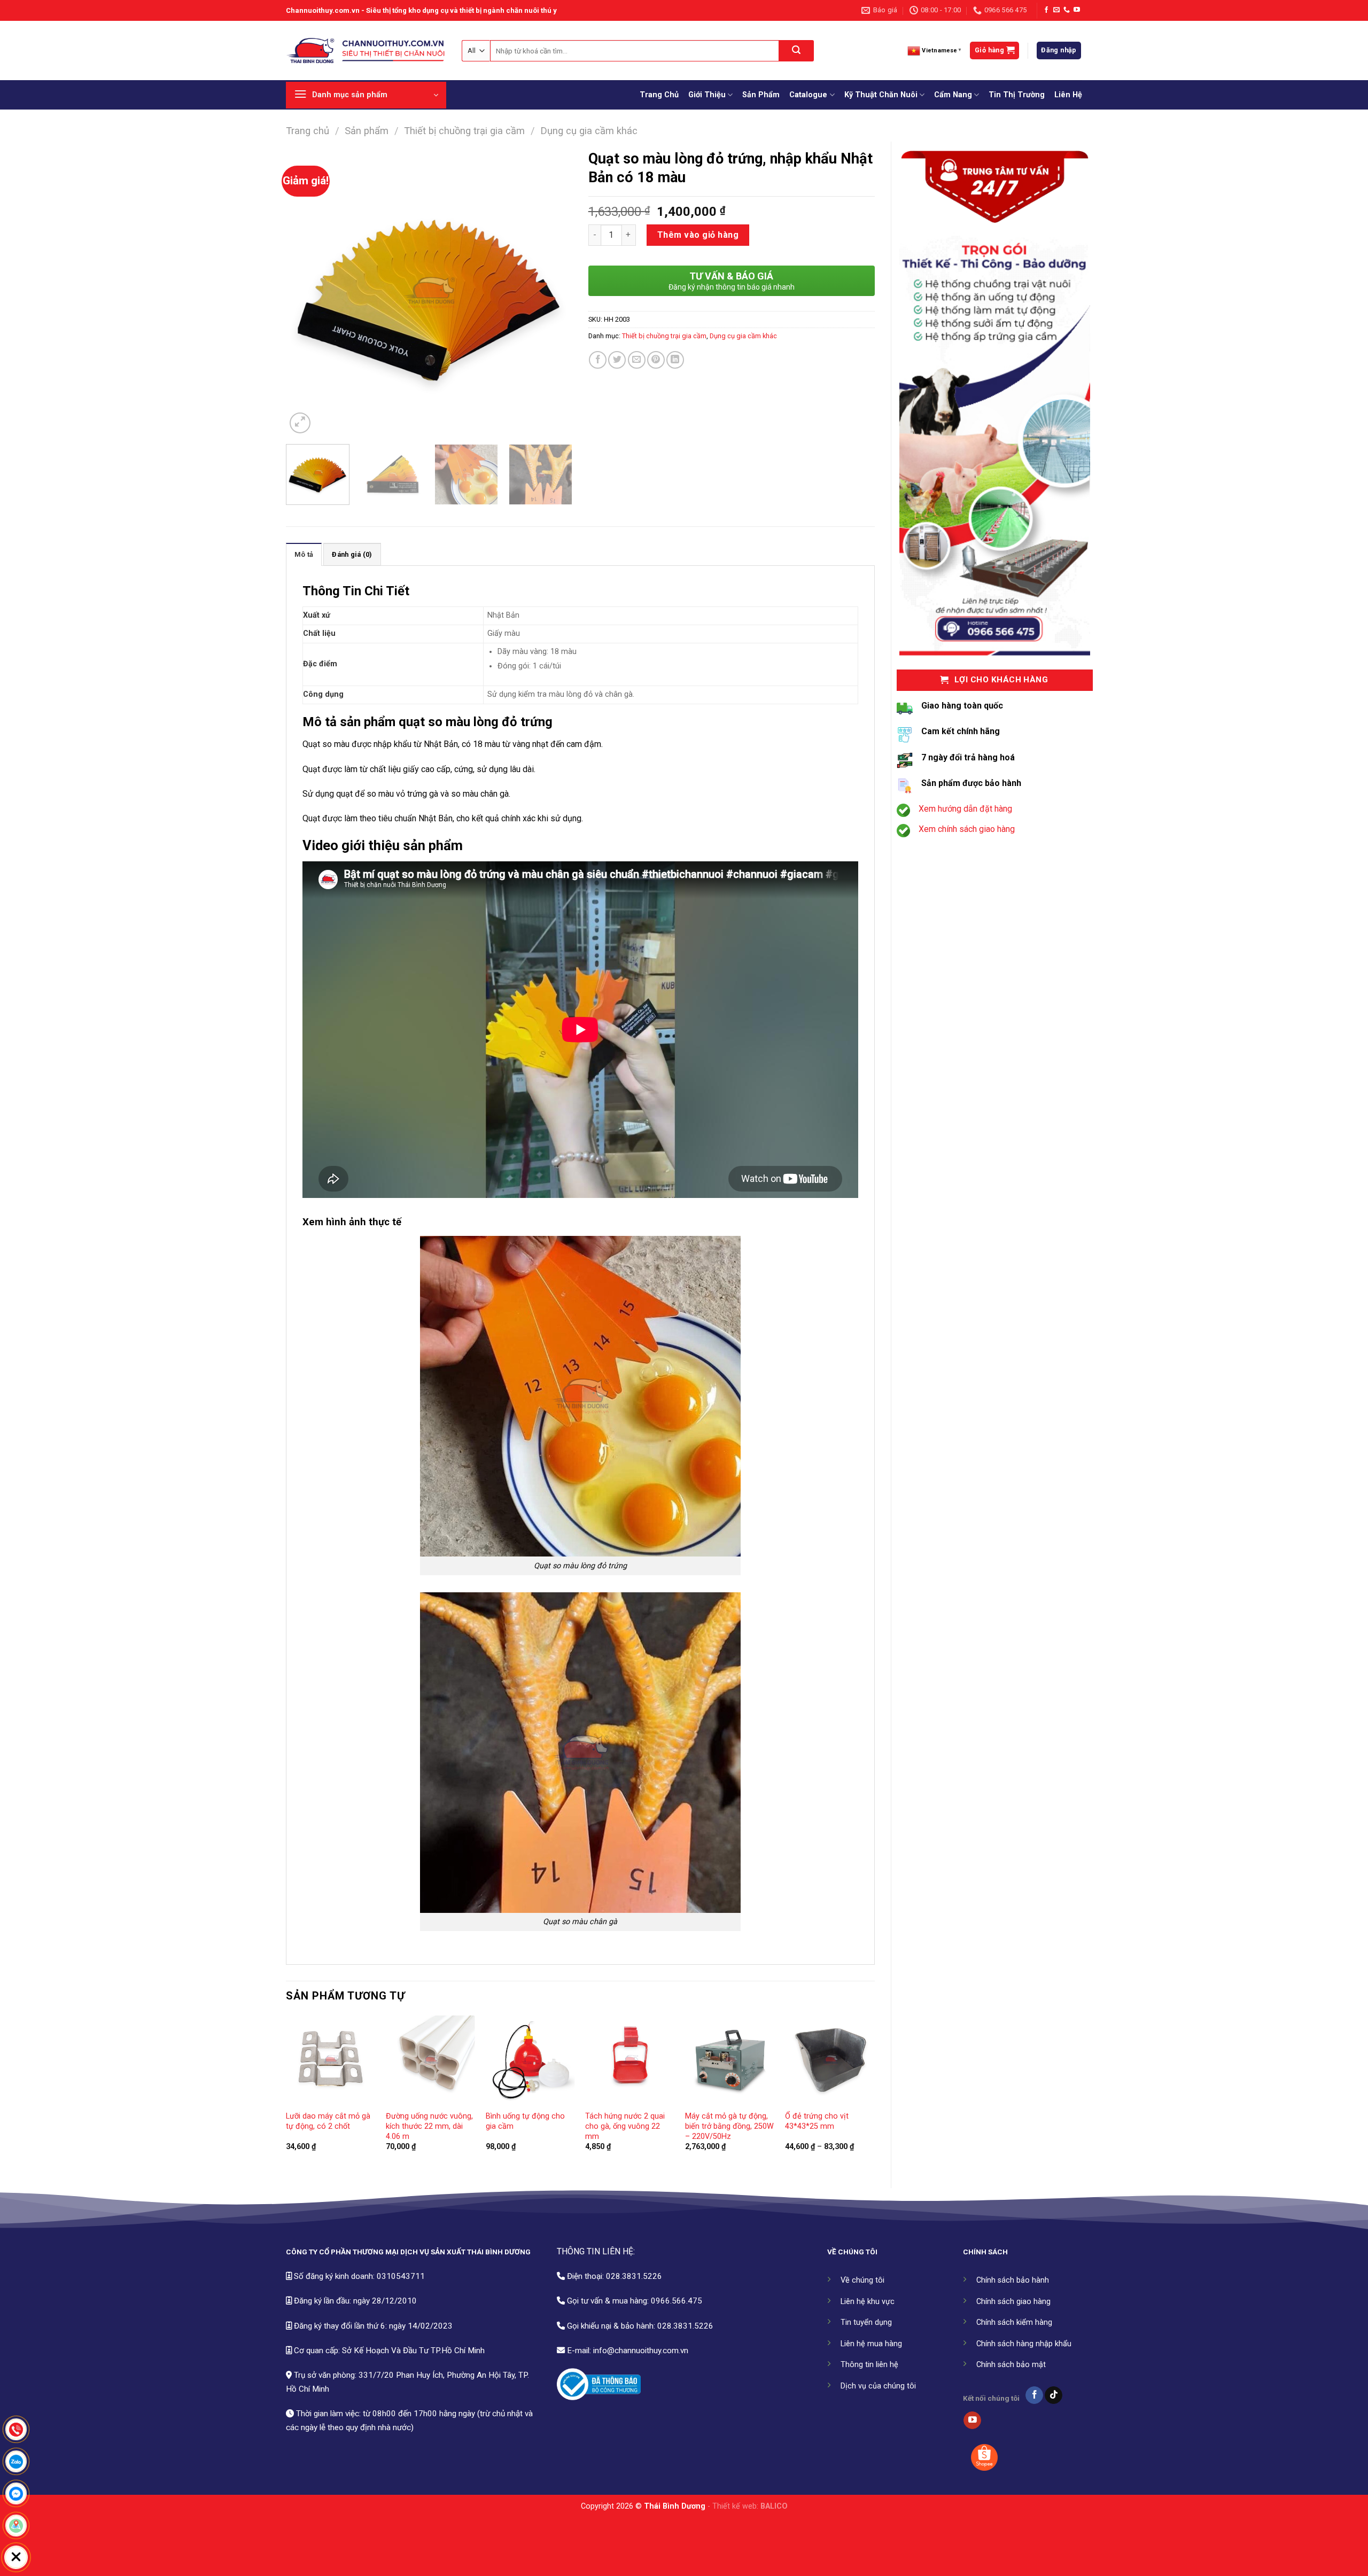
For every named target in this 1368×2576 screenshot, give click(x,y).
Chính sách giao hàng (1013, 2302)
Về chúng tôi (862, 2280)
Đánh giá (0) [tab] (352, 554)
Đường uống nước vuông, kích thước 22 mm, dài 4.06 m (429, 2126)
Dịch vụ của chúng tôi (878, 2386)
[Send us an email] (1056, 10)
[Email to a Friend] (637, 360)
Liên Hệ (1068, 95)
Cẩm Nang (953, 95)
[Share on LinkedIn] (675, 360)
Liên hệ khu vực (868, 2302)
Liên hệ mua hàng (871, 2344)
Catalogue (808, 95)
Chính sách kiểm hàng (1014, 2322)
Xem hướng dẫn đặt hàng (965, 809)
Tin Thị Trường (1017, 95)
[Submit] (796, 51)
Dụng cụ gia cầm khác (589, 131)
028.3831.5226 (634, 2276)
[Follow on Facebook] (1046, 10)
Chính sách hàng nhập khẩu (1024, 2344)
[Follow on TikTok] (1054, 2395)
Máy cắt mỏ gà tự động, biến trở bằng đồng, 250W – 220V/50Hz (729, 2126)
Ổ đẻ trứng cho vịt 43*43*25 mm (817, 2121)
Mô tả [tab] (304, 554)
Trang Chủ (659, 95)
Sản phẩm (367, 131)
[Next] (553, 293)
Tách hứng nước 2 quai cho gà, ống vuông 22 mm (625, 2126)
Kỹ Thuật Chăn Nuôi (881, 95)
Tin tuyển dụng (866, 2322)
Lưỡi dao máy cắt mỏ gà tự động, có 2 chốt (328, 2121)
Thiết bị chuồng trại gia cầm (464, 131)
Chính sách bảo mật (1011, 2365)
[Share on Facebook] (598, 360)
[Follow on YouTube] (1077, 10)
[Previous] (305, 293)
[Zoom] (300, 423)
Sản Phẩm (761, 95)
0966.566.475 (677, 2301)
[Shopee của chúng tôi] (984, 2457)
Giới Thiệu (707, 95)
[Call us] (1067, 10)
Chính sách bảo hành (1013, 2280)
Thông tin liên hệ (869, 2365)
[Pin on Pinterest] (656, 360)
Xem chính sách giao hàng (967, 829)
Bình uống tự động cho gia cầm (525, 2121)
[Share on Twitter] (617, 360)
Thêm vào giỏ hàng (698, 235)
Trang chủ (308, 131)
